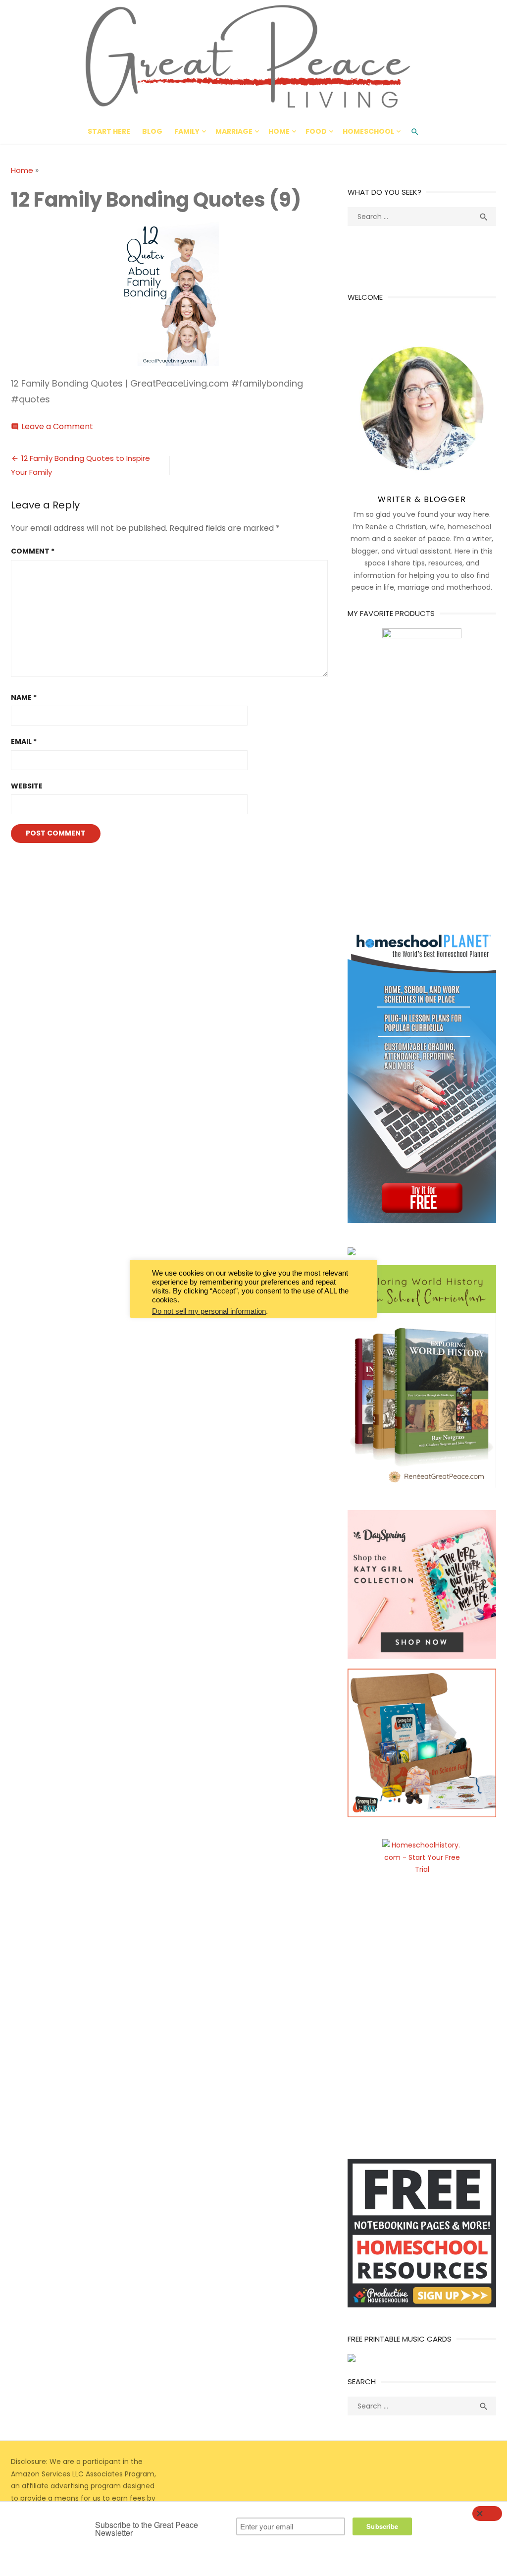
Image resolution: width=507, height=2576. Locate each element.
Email (24, 741)
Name (24, 697)
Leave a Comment (57, 426)
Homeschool (368, 131)
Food (316, 131)
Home (279, 131)
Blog (152, 131)
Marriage (234, 131)
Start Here (109, 131)
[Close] (487, 2514)
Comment (33, 551)
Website (27, 786)
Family (187, 131)
